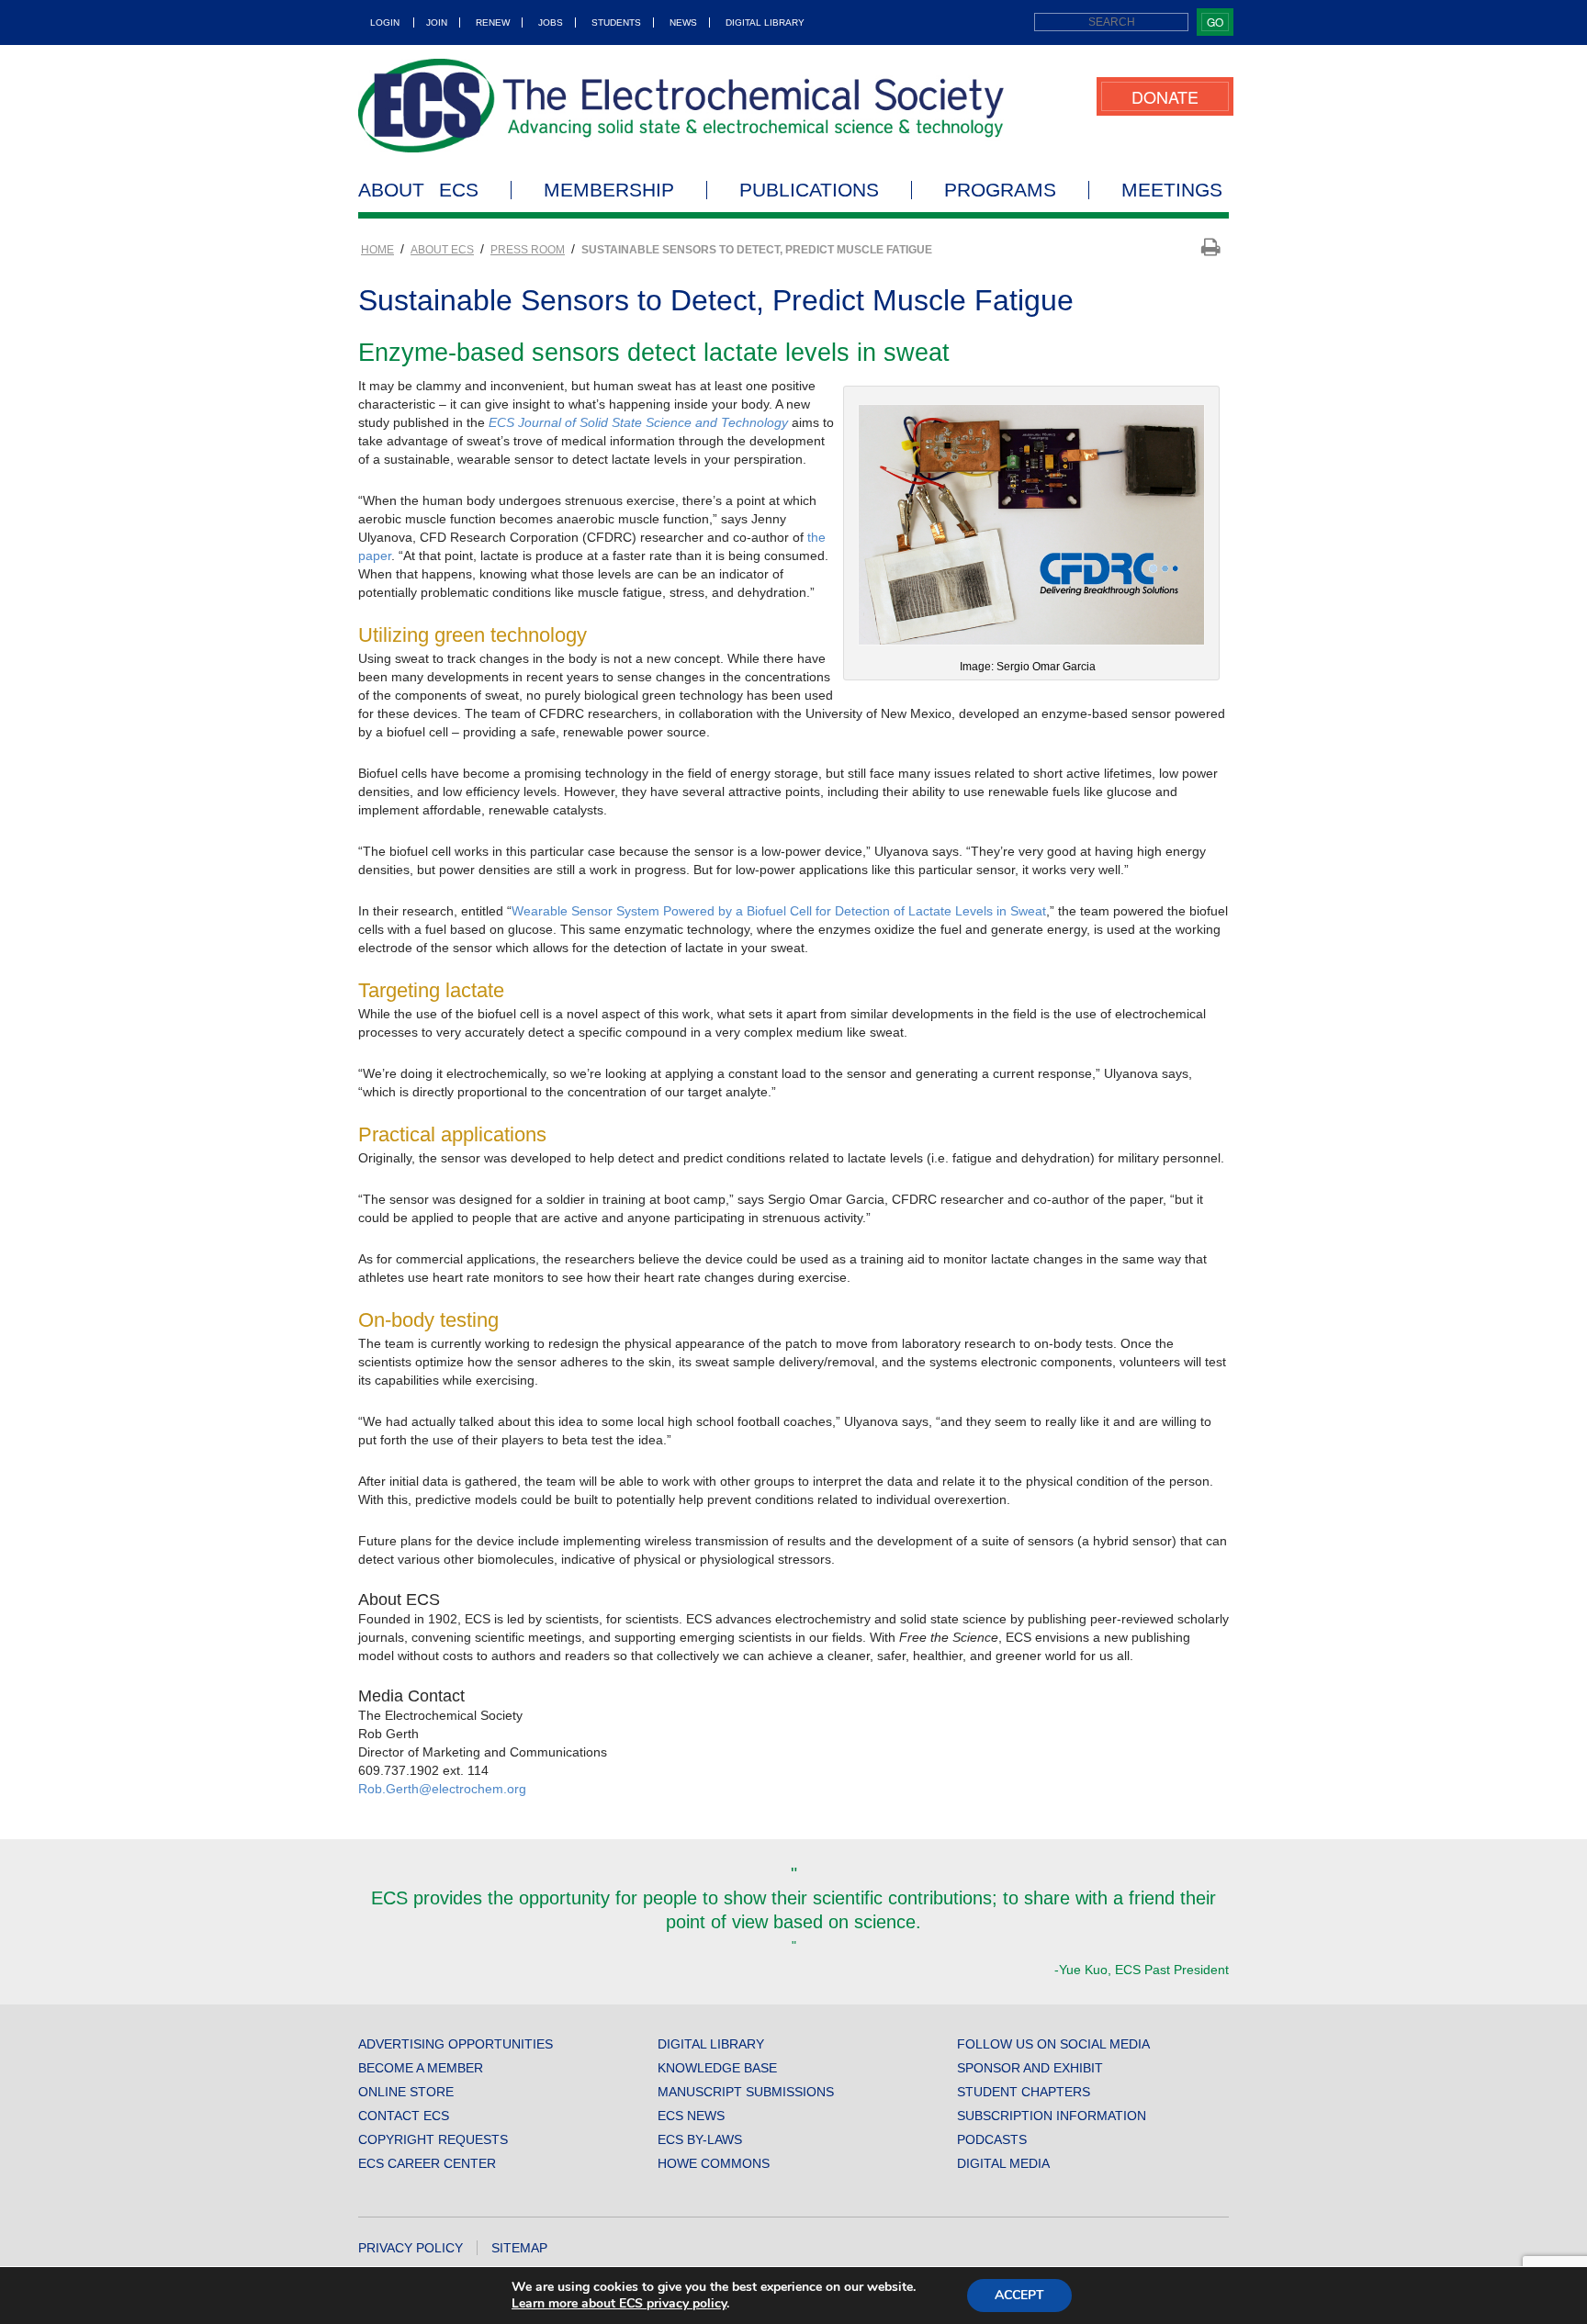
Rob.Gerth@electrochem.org (442, 1789)
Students (616, 22)
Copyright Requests (433, 2139)
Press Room (528, 250)
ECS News (691, 2116)
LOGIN (385, 22)
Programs (1000, 190)
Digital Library (765, 22)
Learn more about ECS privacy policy (619, 2303)
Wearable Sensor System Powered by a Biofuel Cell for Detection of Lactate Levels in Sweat (779, 911)
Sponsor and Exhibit (1030, 2068)
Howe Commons (714, 2163)
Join (437, 22)
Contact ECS (404, 2116)
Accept (1019, 2295)
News (683, 22)
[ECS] (681, 106)
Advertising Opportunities (456, 2044)
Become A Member (421, 2068)
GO (1215, 22)
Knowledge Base (717, 2068)
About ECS (418, 190)
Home (377, 250)
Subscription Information (1052, 2116)
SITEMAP (519, 2248)
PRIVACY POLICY (411, 2248)
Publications (809, 190)
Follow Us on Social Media (1053, 2044)
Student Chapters (1024, 2092)
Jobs (551, 22)
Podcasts (992, 2139)
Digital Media (1003, 2163)
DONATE (1165, 96)
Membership (609, 190)
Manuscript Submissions (746, 2092)
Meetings (1172, 190)
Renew (493, 22)
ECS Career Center (427, 2163)
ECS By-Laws (700, 2139)
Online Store (406, 2092)
